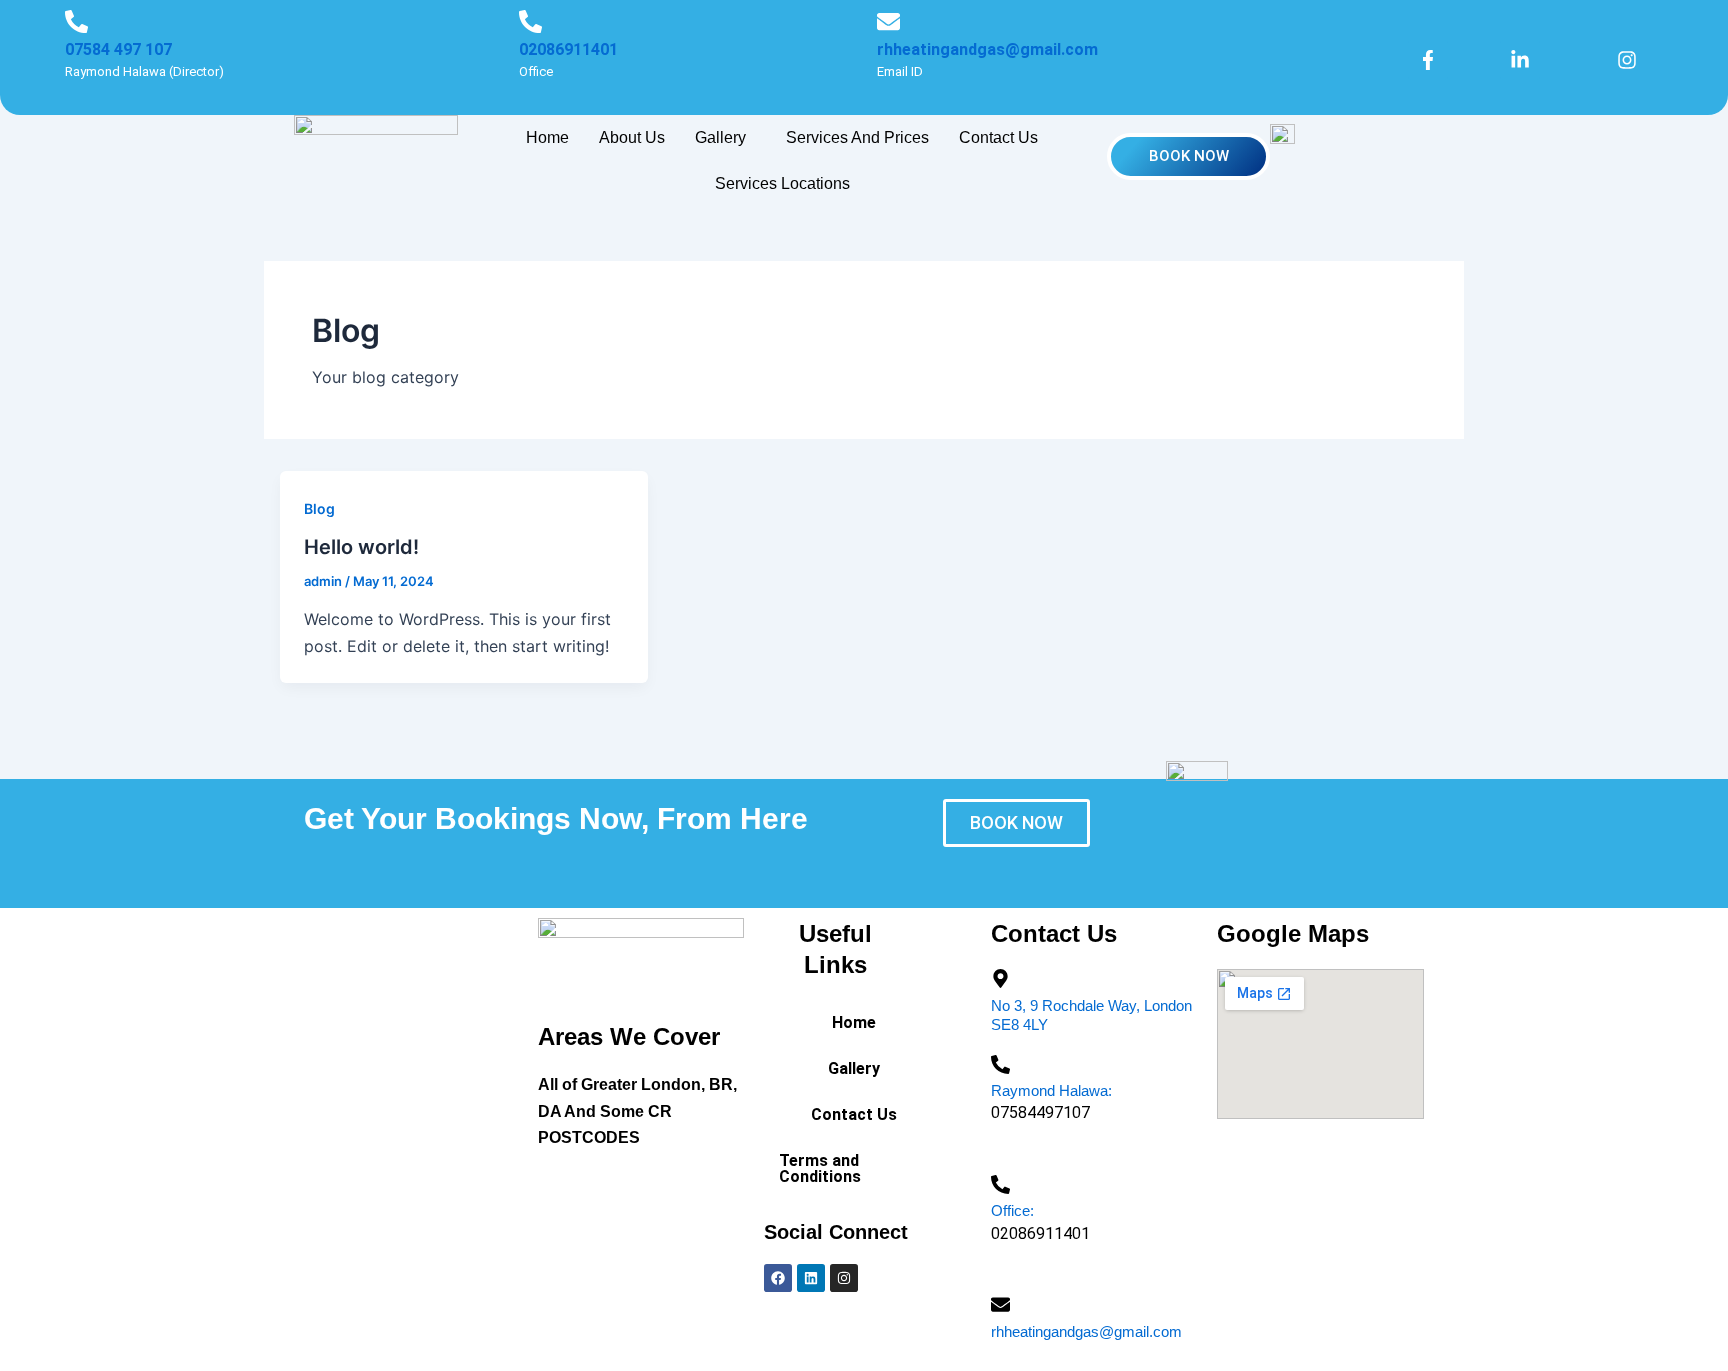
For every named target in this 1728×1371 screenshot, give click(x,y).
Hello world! (361, 547)
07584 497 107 (118, 49)
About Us (632, 137)
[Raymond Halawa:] (1000, 1064)
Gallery (720, 137)
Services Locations (782, 183)
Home (547, 137)
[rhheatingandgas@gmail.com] (888, 21)
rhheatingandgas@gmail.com (987, 49)
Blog (319, 508)
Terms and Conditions (820, 1168)
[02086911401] (530, 21)
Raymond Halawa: (1051, 1090)
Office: (1012, 1210)
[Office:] (1000, 1184)
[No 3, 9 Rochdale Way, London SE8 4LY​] (1000, 978)
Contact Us (998, 137)
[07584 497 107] (76, 21)
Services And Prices (857, 137)
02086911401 (568, 49)
